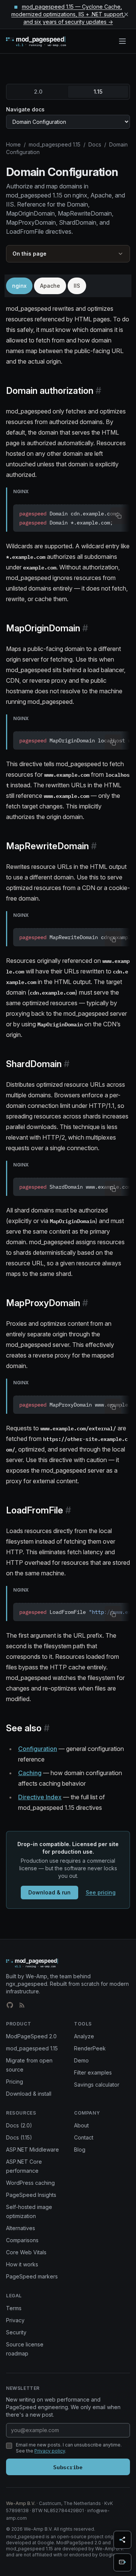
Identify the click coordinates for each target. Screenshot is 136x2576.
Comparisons (22, 2240)
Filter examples (93, 2072)
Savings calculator (97, 2085)
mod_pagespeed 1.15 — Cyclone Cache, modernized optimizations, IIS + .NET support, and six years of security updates (68, 14)
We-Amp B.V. (21, 2503)
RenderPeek (90, 2048)
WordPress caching (30, 2183)
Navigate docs (25, 109)
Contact (84, 2137)
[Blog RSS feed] (22, 2005)
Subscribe (68, 2467)
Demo (81, 2060)
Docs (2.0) (19, 2125)
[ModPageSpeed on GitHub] (10, 2005)
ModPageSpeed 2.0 (31, 2036)
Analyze (84, 2036)
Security (16, 2332)
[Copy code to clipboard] (119, 516)
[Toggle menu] (122, 41)
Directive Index (40, 1797)
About (81, 2125)
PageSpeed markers (32, 2276)
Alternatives (21, 2228)
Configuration (38, 1749)
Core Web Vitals (26, 2252)
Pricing (15, 2082)
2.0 (38, 92)
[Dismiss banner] (126, 14)
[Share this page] (122, 2540)
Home (13, 144)
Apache (50, 286)
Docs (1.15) (19, 2137)
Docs (95, 144)
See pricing (101, 1892)
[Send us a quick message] (122, 2562)
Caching (30, 1773)
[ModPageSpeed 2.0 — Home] (47, 41)
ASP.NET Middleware (32, 2149)
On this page (29, 254)
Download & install (29, 2094)
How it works (22, 2264)
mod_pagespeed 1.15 (55, 144)
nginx (19, 286)
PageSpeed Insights (31, 2195)
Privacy (15, 2320)
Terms (14, 2308)
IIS (77, 286)
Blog (80, 2149)
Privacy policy (50, 2451)
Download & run (49, 1892)
